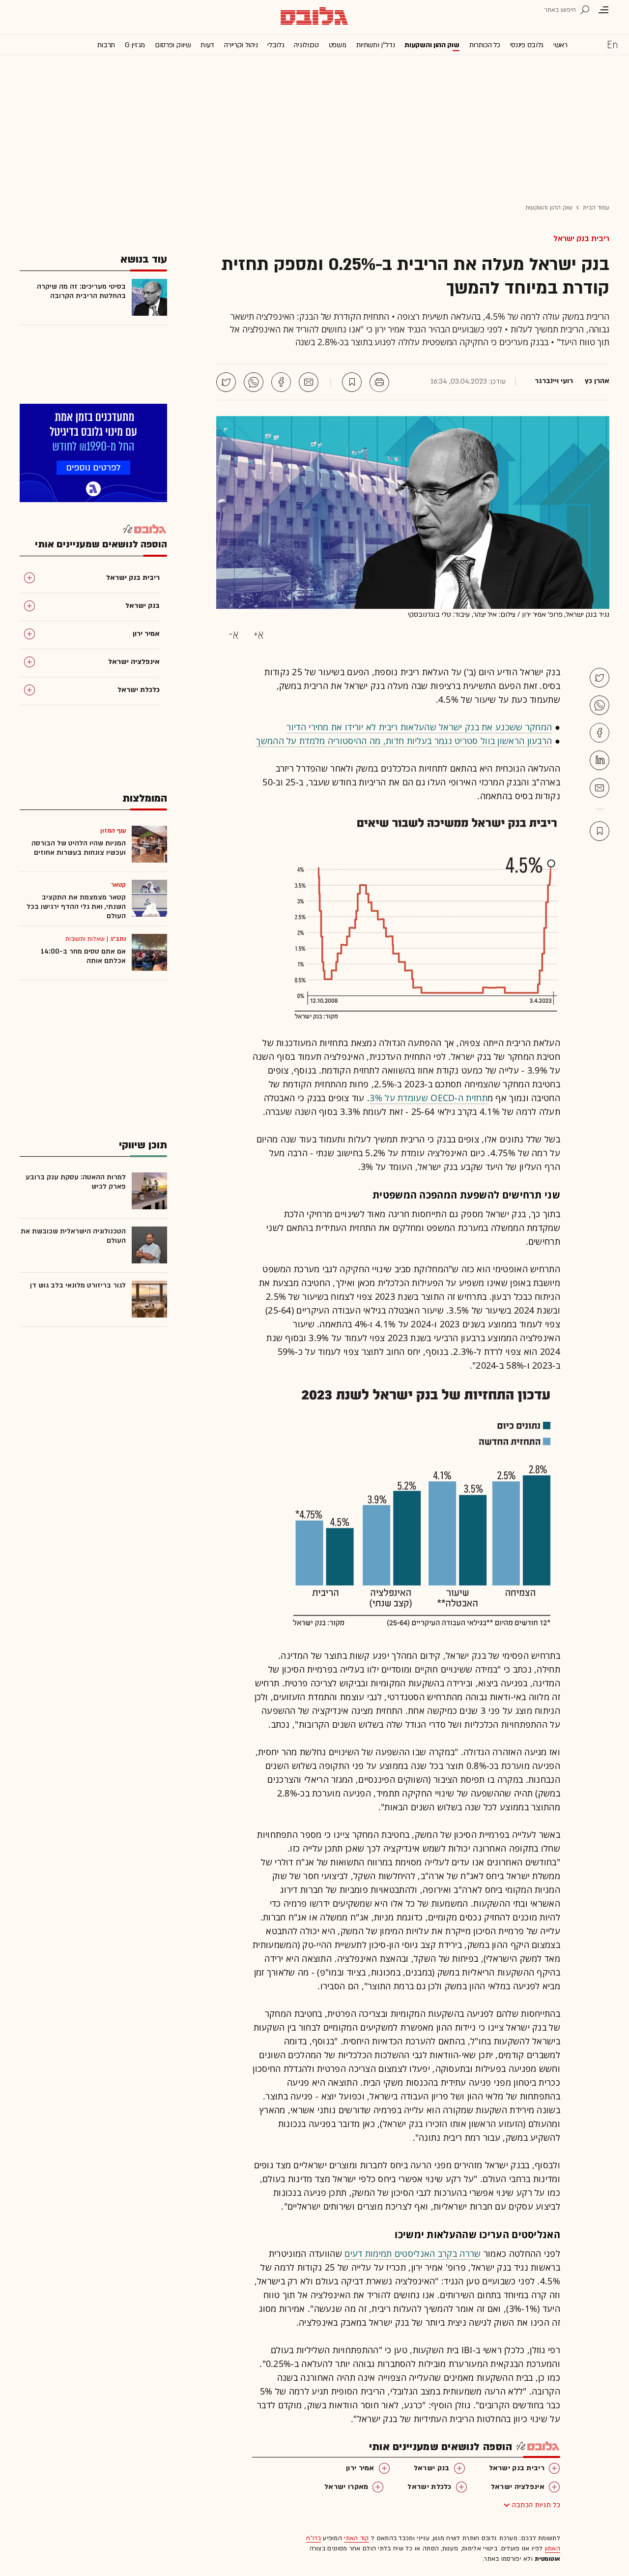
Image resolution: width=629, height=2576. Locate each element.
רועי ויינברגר (554, 381)
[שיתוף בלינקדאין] (600, 760)
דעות (207, 45)
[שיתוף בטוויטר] (226, 382)
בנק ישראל (432, 2468)
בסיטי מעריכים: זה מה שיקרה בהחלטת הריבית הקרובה (81, 291)
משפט (338, 45)
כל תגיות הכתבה (536, 2505)
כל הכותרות (485, 45)
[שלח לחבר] (600, 788)
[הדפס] (379, 382)
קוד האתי (356, 2538)
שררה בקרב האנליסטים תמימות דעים (413, 2253)
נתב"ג (118, 939)
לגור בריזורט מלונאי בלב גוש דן (78, 1285)
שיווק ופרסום (173, 45)
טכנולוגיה (306, 45)
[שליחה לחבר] (309, 382)
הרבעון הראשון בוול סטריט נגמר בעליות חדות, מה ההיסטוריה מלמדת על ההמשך (404, 741)
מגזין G (135, 45)
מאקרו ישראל (346, 2487)
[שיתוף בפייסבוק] (281, 382)
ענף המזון (113, 831)
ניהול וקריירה (241, 45)
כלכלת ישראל (429, 2487)
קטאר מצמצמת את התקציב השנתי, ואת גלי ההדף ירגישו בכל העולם (76, 907)
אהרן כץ (597, 381)
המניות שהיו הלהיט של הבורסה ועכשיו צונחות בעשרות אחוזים (79, 848)
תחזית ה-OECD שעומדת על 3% (429, 1098)
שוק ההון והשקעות (432, 45)
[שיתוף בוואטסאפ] (254, 382)
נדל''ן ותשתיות (376, 45)
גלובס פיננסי (527, 45)
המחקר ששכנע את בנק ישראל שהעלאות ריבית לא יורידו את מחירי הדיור (419, 727)
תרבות (106, 45)
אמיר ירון (360, 2468)
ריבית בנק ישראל (581, 239)
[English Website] (612, 44)
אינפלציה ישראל (518, 2487)
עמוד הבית (596, 208)
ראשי (560, 45)
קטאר (118, 885)
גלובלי (276, 45)
